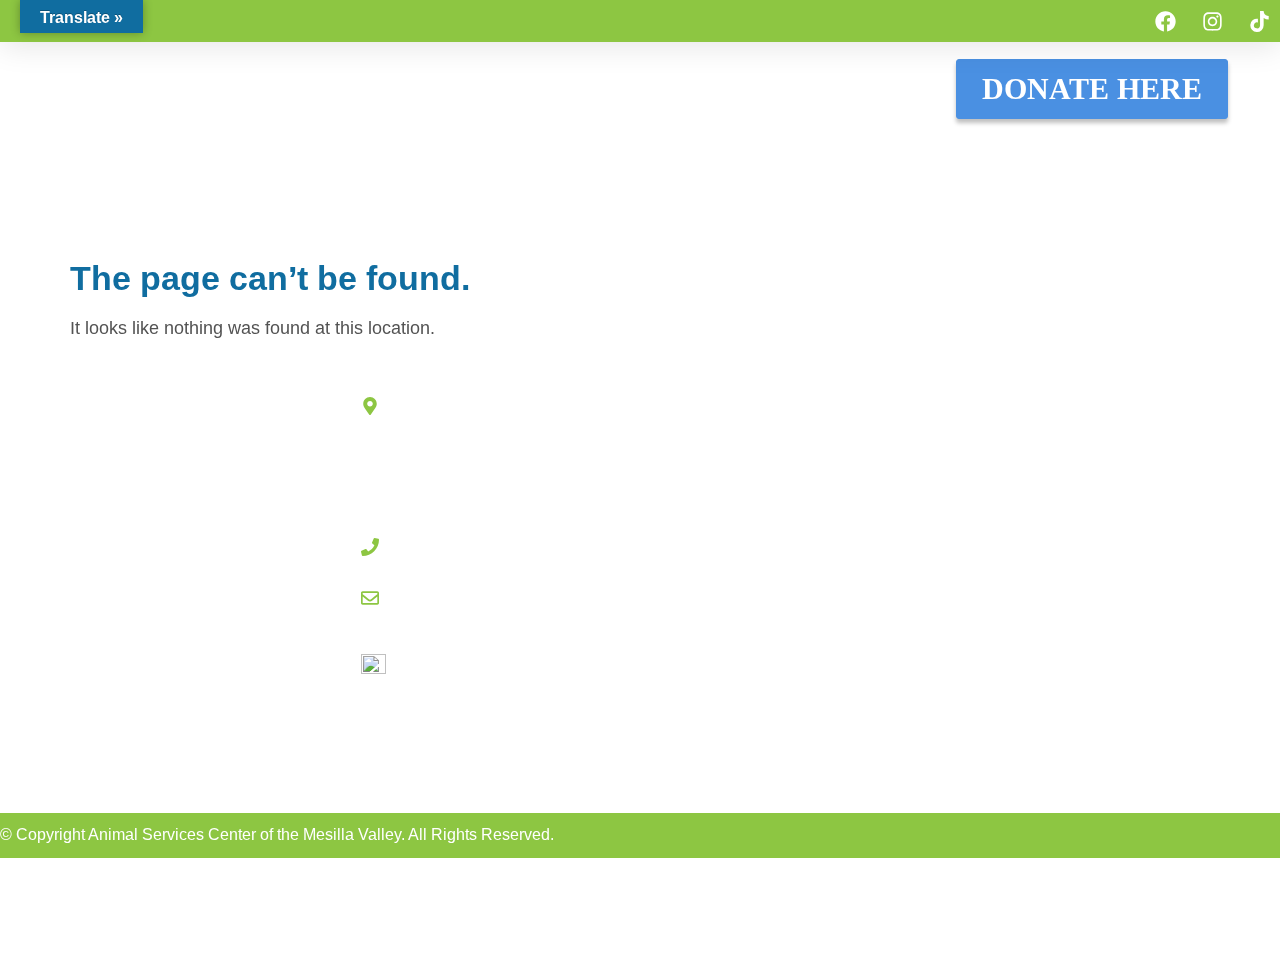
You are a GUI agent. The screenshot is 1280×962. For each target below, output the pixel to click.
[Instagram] (1212, 21)
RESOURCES (996, 150)
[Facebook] (1165, 21)
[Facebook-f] (628, 764)
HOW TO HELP (635, 150)
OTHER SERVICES (702, 196)
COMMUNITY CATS (818, 150)
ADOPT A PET (251, 150)
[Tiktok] (1259, 21)
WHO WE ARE (1153, 150)
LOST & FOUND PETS (442, 150)
